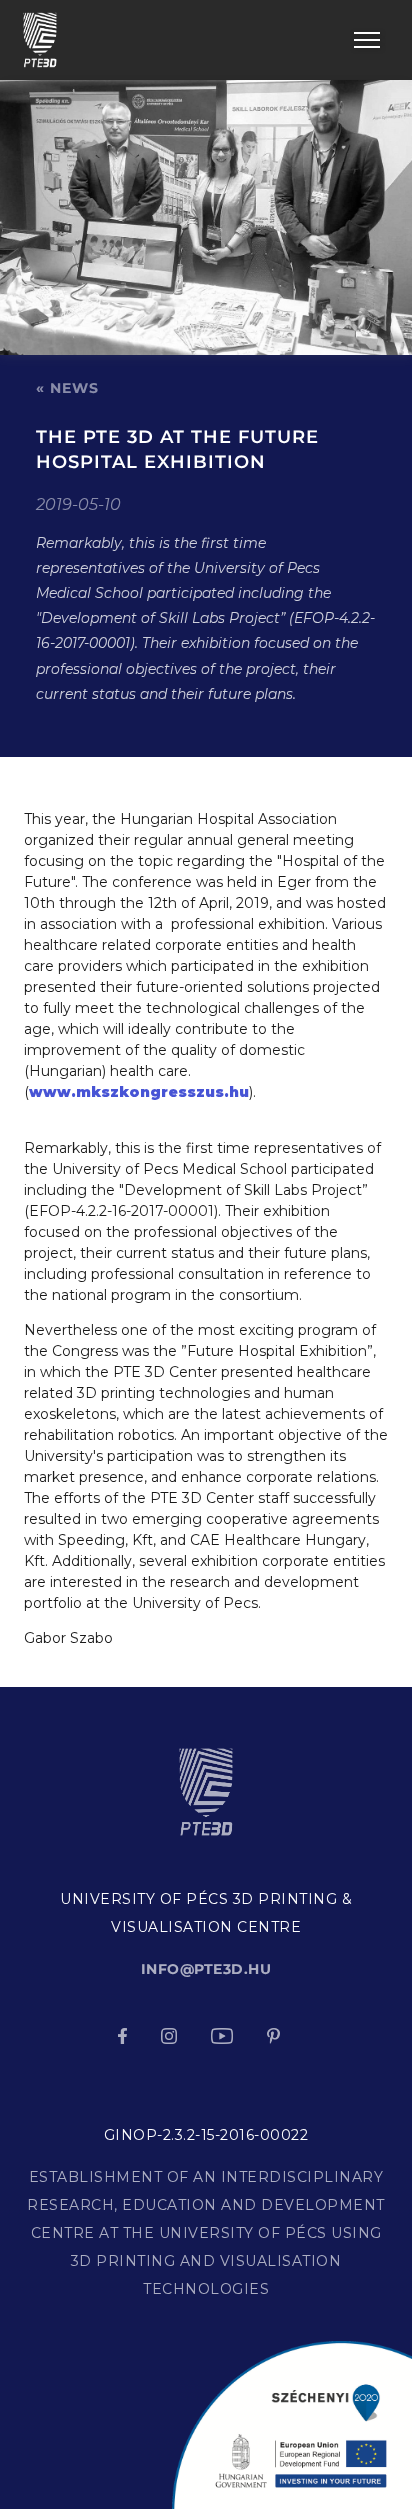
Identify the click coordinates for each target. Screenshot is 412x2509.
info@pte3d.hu (206, 1969)
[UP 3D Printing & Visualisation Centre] (40, 39)
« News (67, 388)
